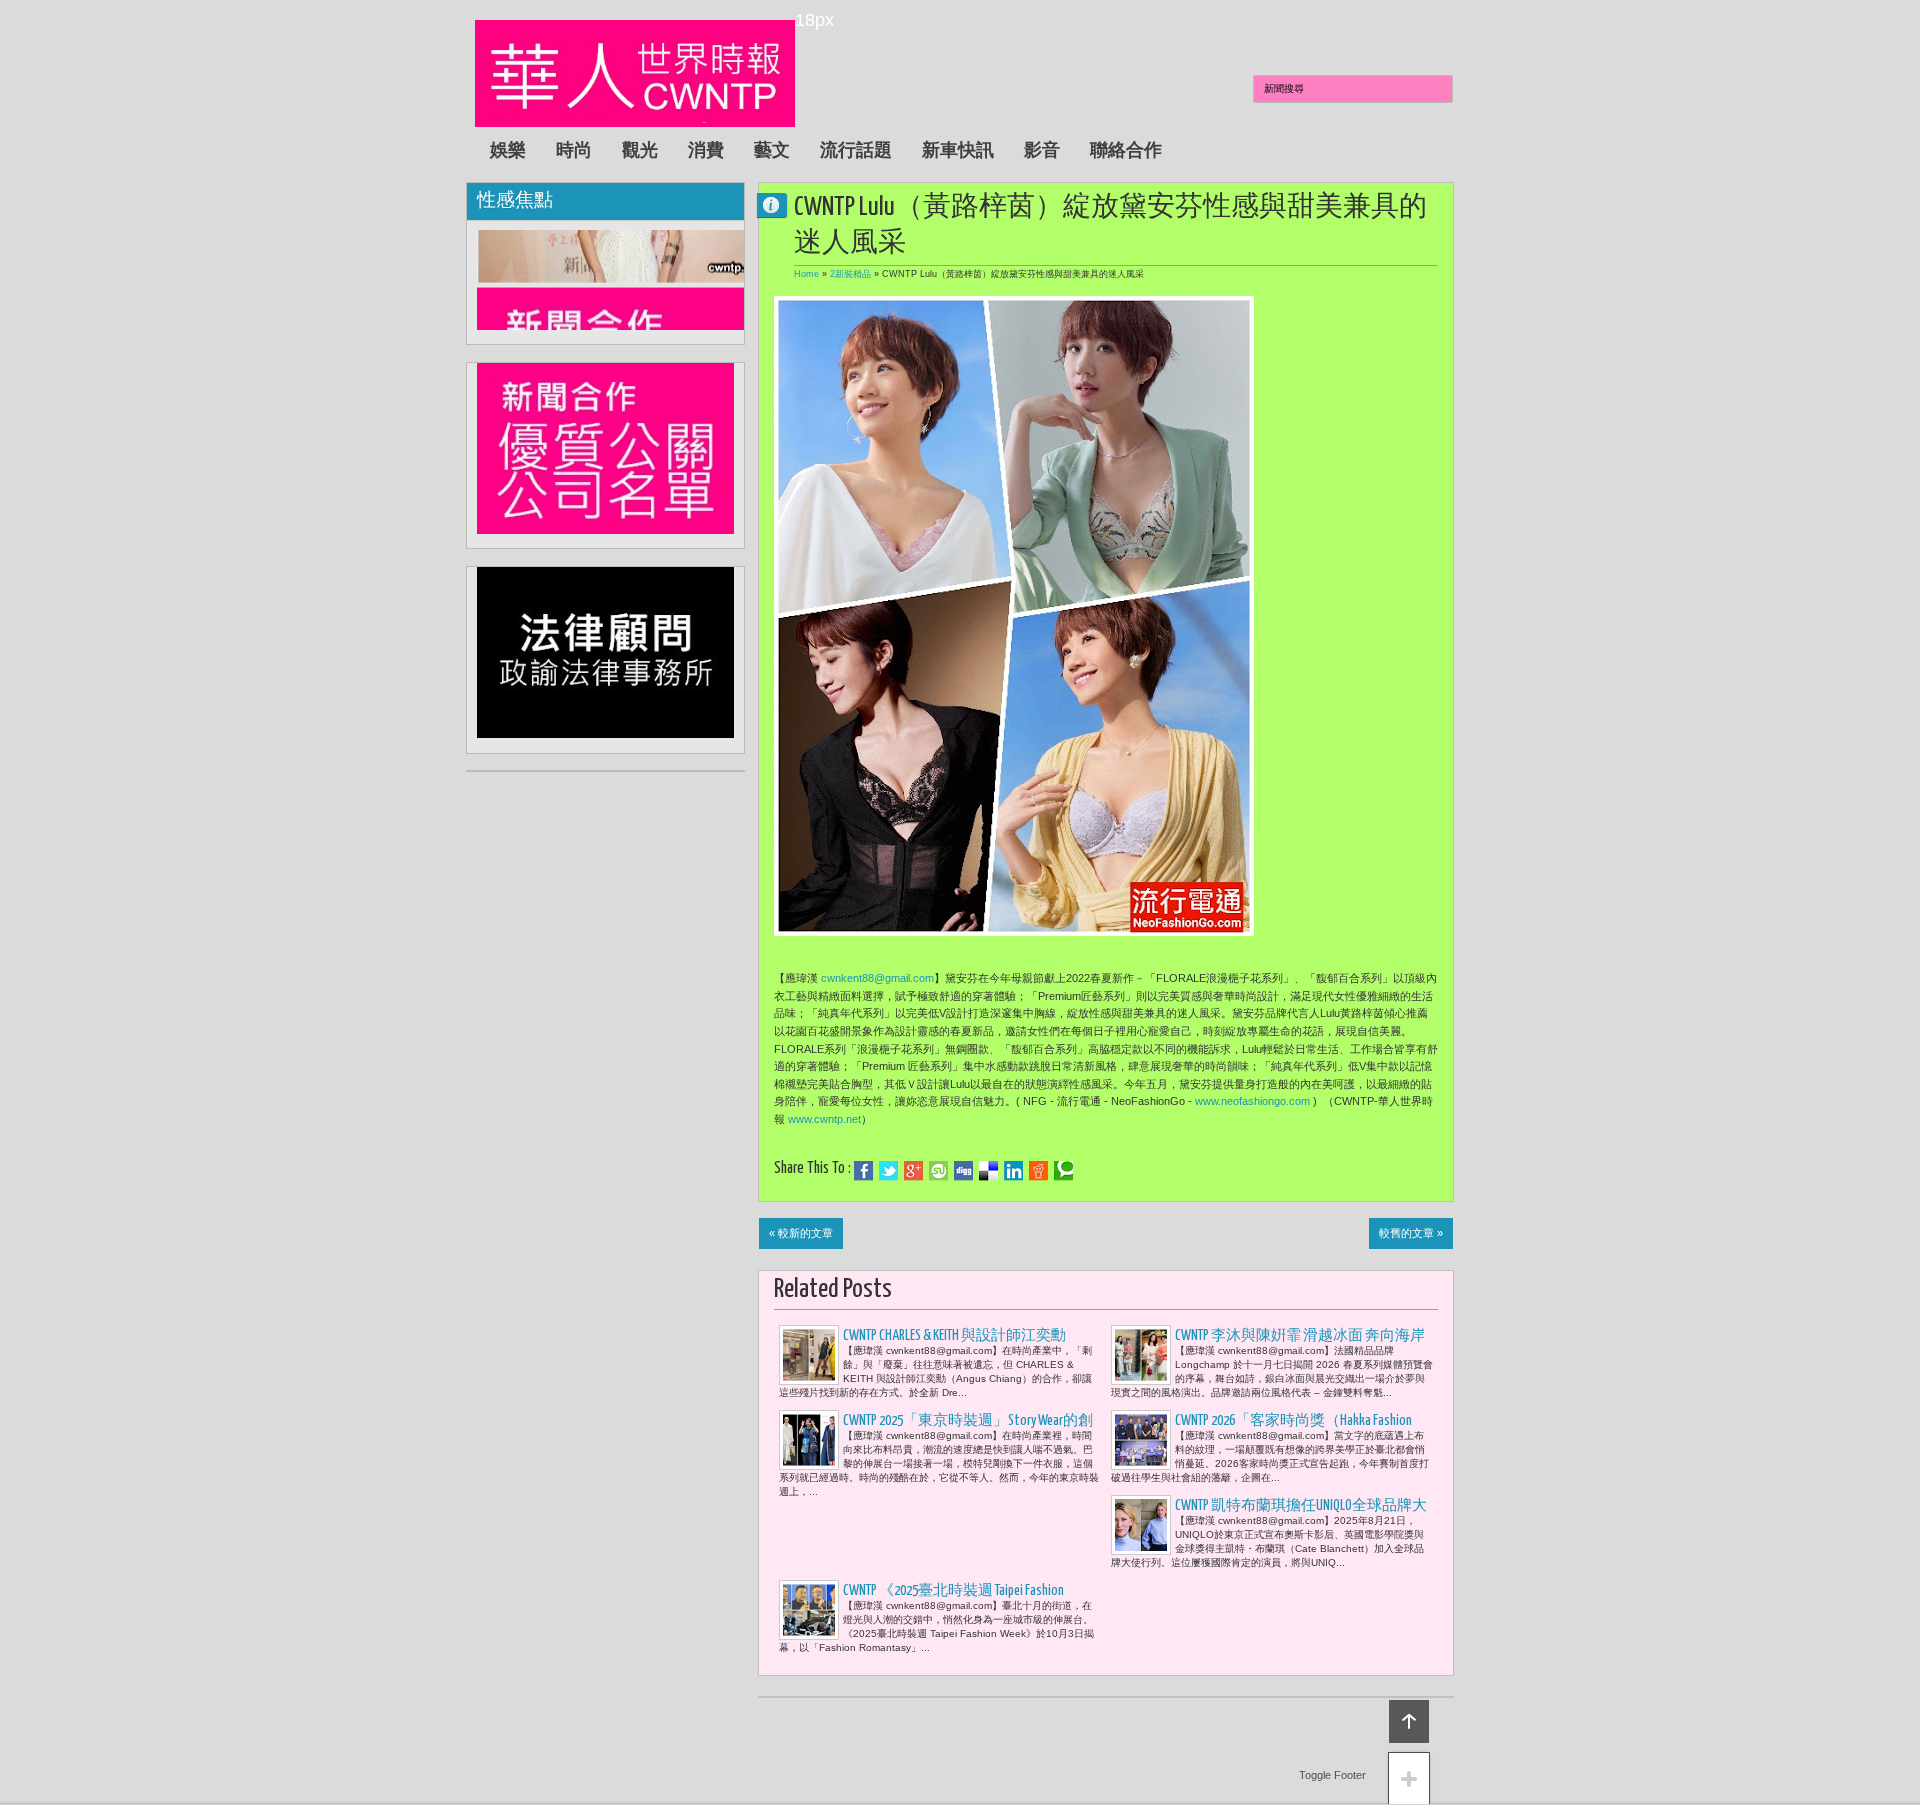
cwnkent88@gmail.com (877, 978)
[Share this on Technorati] (1063, 1171)
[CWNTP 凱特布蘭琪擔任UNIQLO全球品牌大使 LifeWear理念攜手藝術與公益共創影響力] (1141, 1525)
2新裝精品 (850, 274)
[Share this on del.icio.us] (988, 1171)
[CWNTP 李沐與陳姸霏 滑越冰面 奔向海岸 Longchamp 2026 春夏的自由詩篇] (1141, 1355)
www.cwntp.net (824, 1119)
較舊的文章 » (1411, 1233)
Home (806, 274)
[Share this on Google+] (913, 1171)
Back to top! (1409, 1721)
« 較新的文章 (801, 1233)
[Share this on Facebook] (863, 1171)
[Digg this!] (963, 1171)
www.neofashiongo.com (1252, 1101)
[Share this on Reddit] (1038, 1171)
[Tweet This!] (888, 1171)
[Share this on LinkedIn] (1013, 1171)
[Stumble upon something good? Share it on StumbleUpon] (938, 1171)
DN (780, 204)
